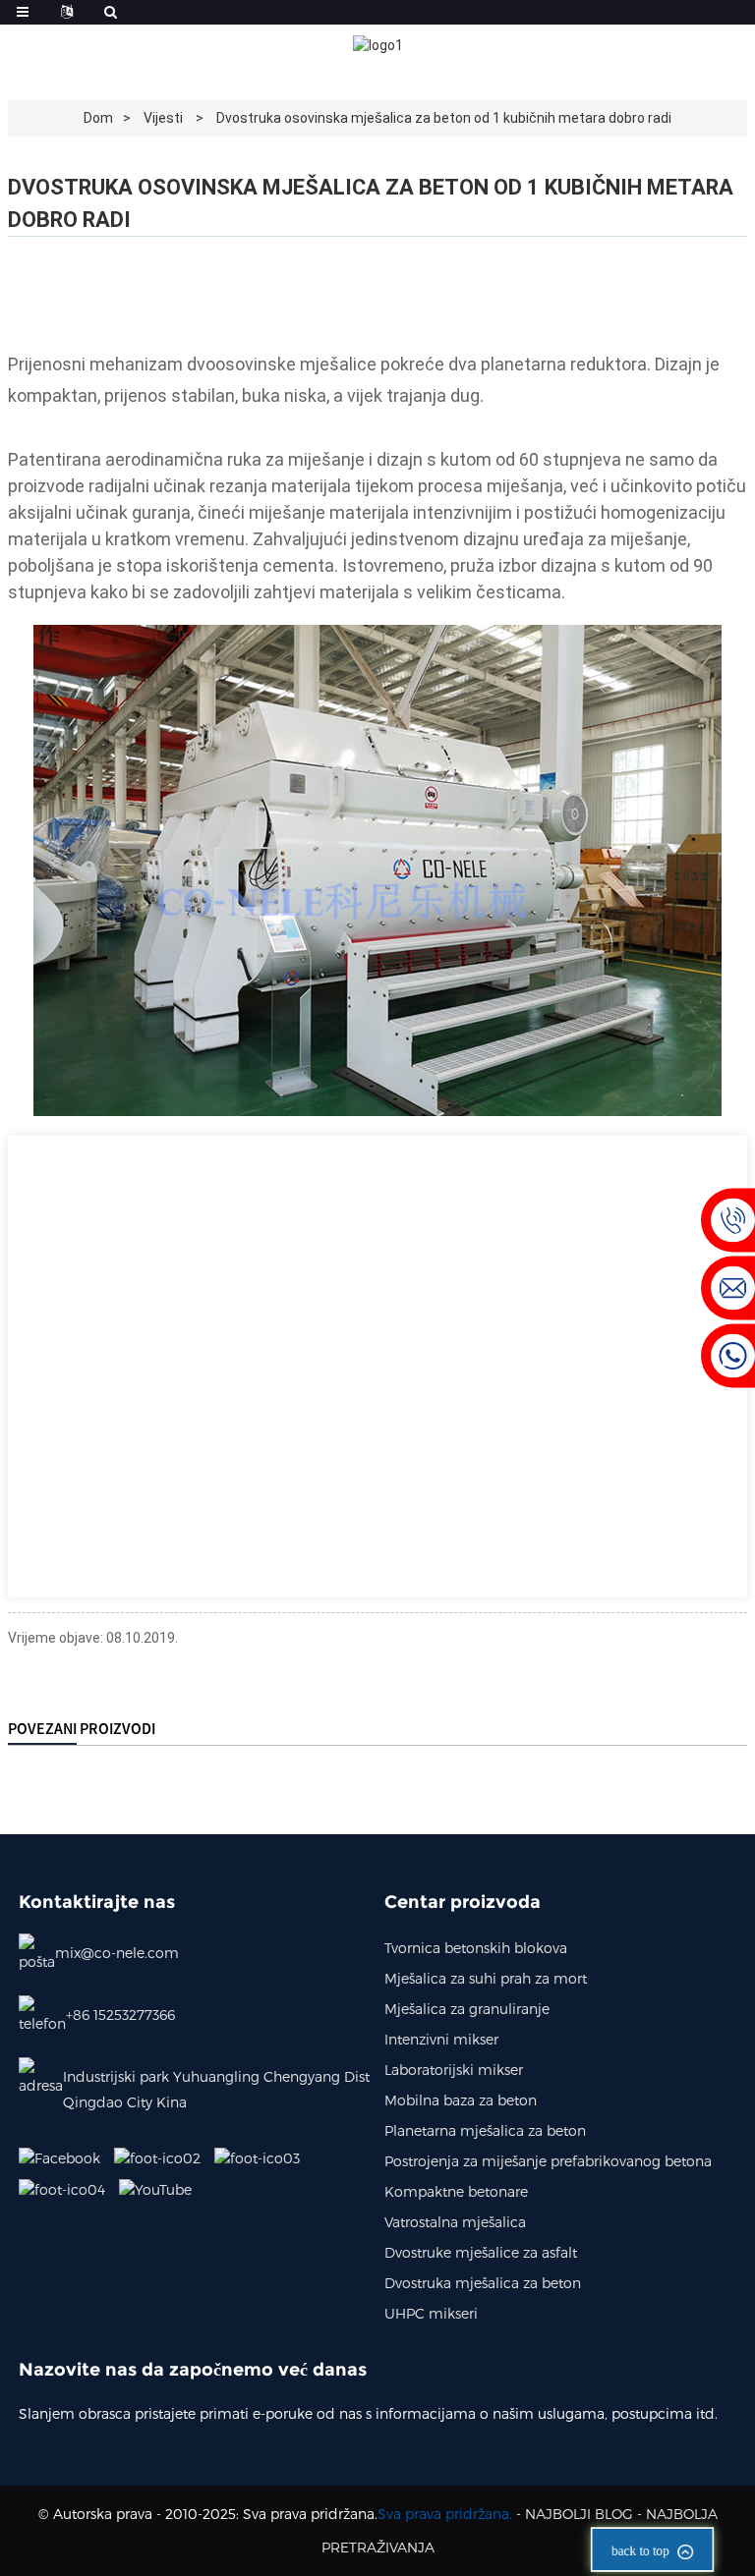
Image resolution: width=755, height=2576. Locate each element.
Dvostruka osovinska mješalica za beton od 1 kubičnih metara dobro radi (444, 118)
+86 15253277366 (120, 2015)
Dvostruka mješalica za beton (483, 2283)
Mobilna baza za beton (461, 2100)
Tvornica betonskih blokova (476, 1948)
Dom (98, 118)
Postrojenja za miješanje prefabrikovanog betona (548, 2161)
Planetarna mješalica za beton (485, 2130)
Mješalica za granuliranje (467, 2009)
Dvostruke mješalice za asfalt (481, 2252)
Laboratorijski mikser (454, 2070)
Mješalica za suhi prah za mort (486, 1978)
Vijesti (163, 118)
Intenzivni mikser (441, 2039)
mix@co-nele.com (117, 1953)
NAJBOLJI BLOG (579, 2514)
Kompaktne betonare (456, 2191)
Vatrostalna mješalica (455, 2222)
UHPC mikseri (431, 2313)
